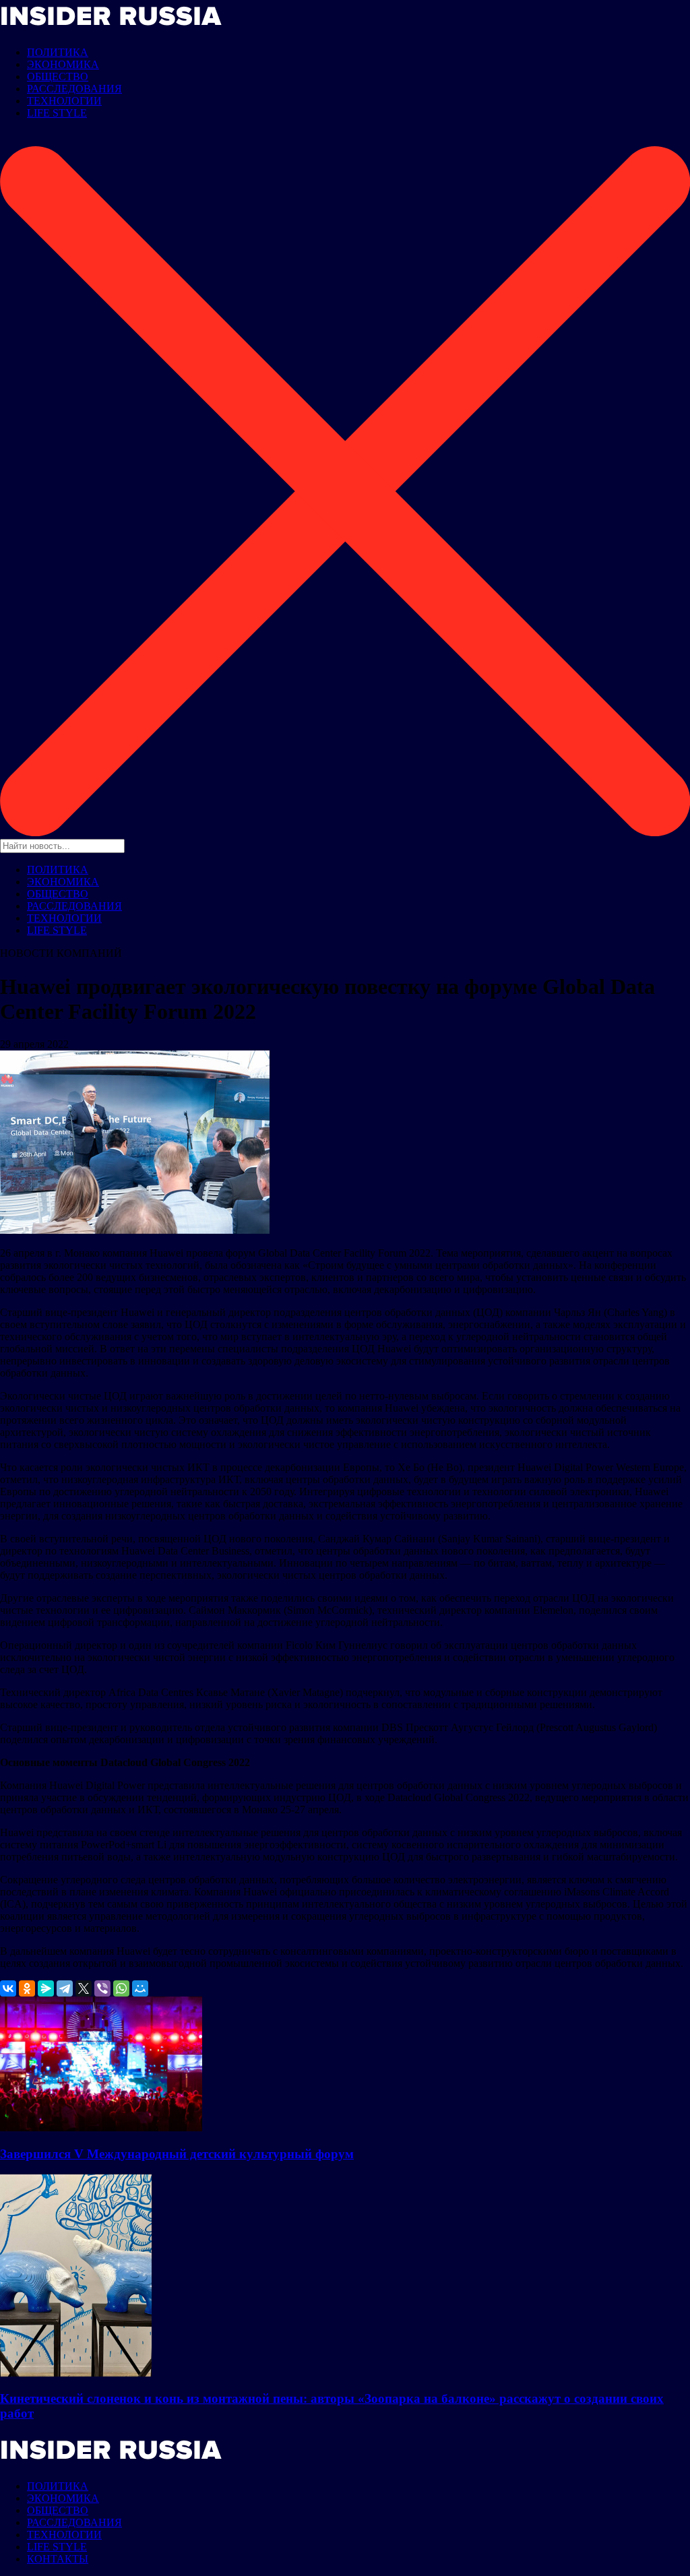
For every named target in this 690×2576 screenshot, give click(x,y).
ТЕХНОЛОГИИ (64, 101)
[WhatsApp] (121, 1988)
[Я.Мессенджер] (46, 1988)
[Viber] (102, 1988)
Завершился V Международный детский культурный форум (177, 2154)
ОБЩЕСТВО (58, 76)
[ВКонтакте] (8, 1988)
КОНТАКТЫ (58, 2559)
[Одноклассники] (27, 1988)
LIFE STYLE (57, 113)
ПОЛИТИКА (58, 52)
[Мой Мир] (140, 1988)
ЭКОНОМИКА (63, 64)
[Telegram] (65, 1988)
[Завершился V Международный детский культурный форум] (101, 2128)
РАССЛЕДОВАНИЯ (74, 89)
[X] (84, 1988)
